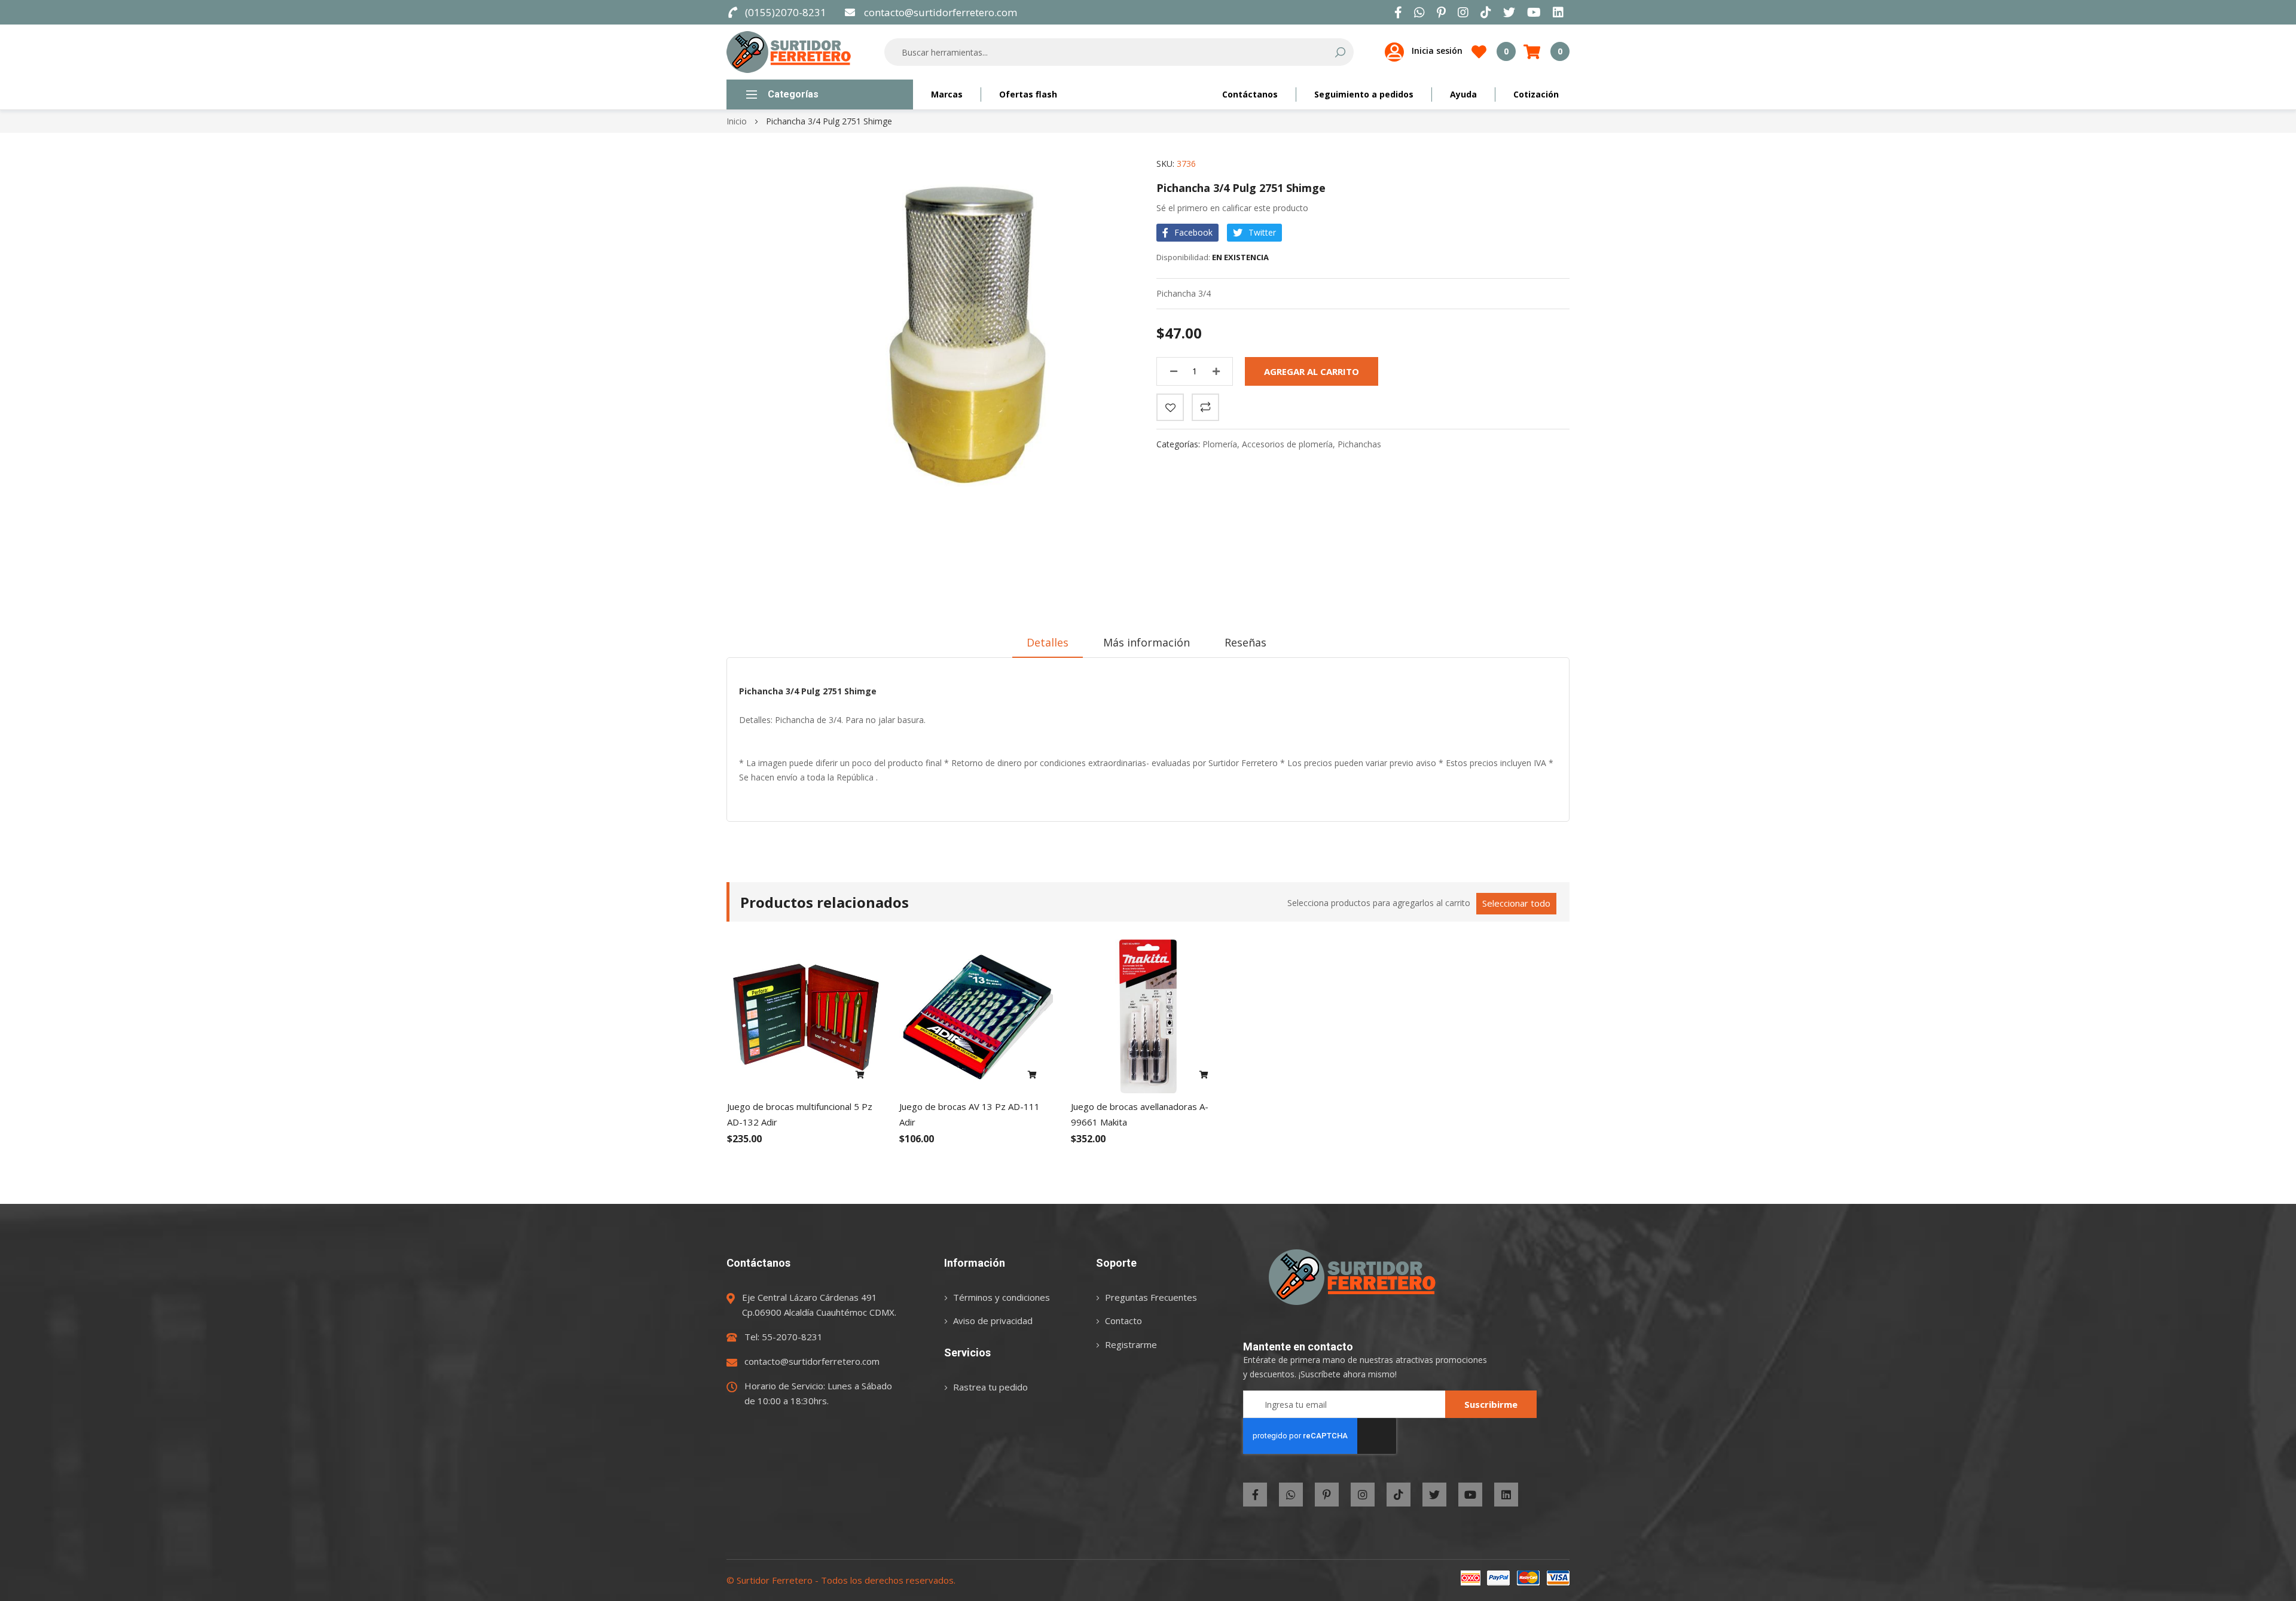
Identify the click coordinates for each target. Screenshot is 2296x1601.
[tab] (1048, 642)
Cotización (1536, 94)
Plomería (1220, 444)
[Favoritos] (1170, 407)
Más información (1147, 642)
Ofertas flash (1028, 94)
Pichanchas (1359, 444)
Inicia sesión (1437, 51)
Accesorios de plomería (1287, 444)
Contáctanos (1250, 94)
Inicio (737, 121)
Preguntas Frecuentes (1151, 1297)
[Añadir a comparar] (1205, 407)
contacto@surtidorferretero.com (940, 12)
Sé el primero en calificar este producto (1232, 208)
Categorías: (1179, 444)
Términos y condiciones (1002, 1297)
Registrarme (1131, 1344)
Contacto (1123, 1321)
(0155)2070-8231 (786, 12)
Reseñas (1245, 642)
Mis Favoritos (1506, 51)
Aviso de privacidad (993, 1321)
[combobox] (1111, 52)
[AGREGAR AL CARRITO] (860, 1075)
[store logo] (789, 52)
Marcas (947, 94)
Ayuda (1463, 94)
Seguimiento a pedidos (1364, 94)
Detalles (1048, 642)
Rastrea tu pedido (990, 1387)
